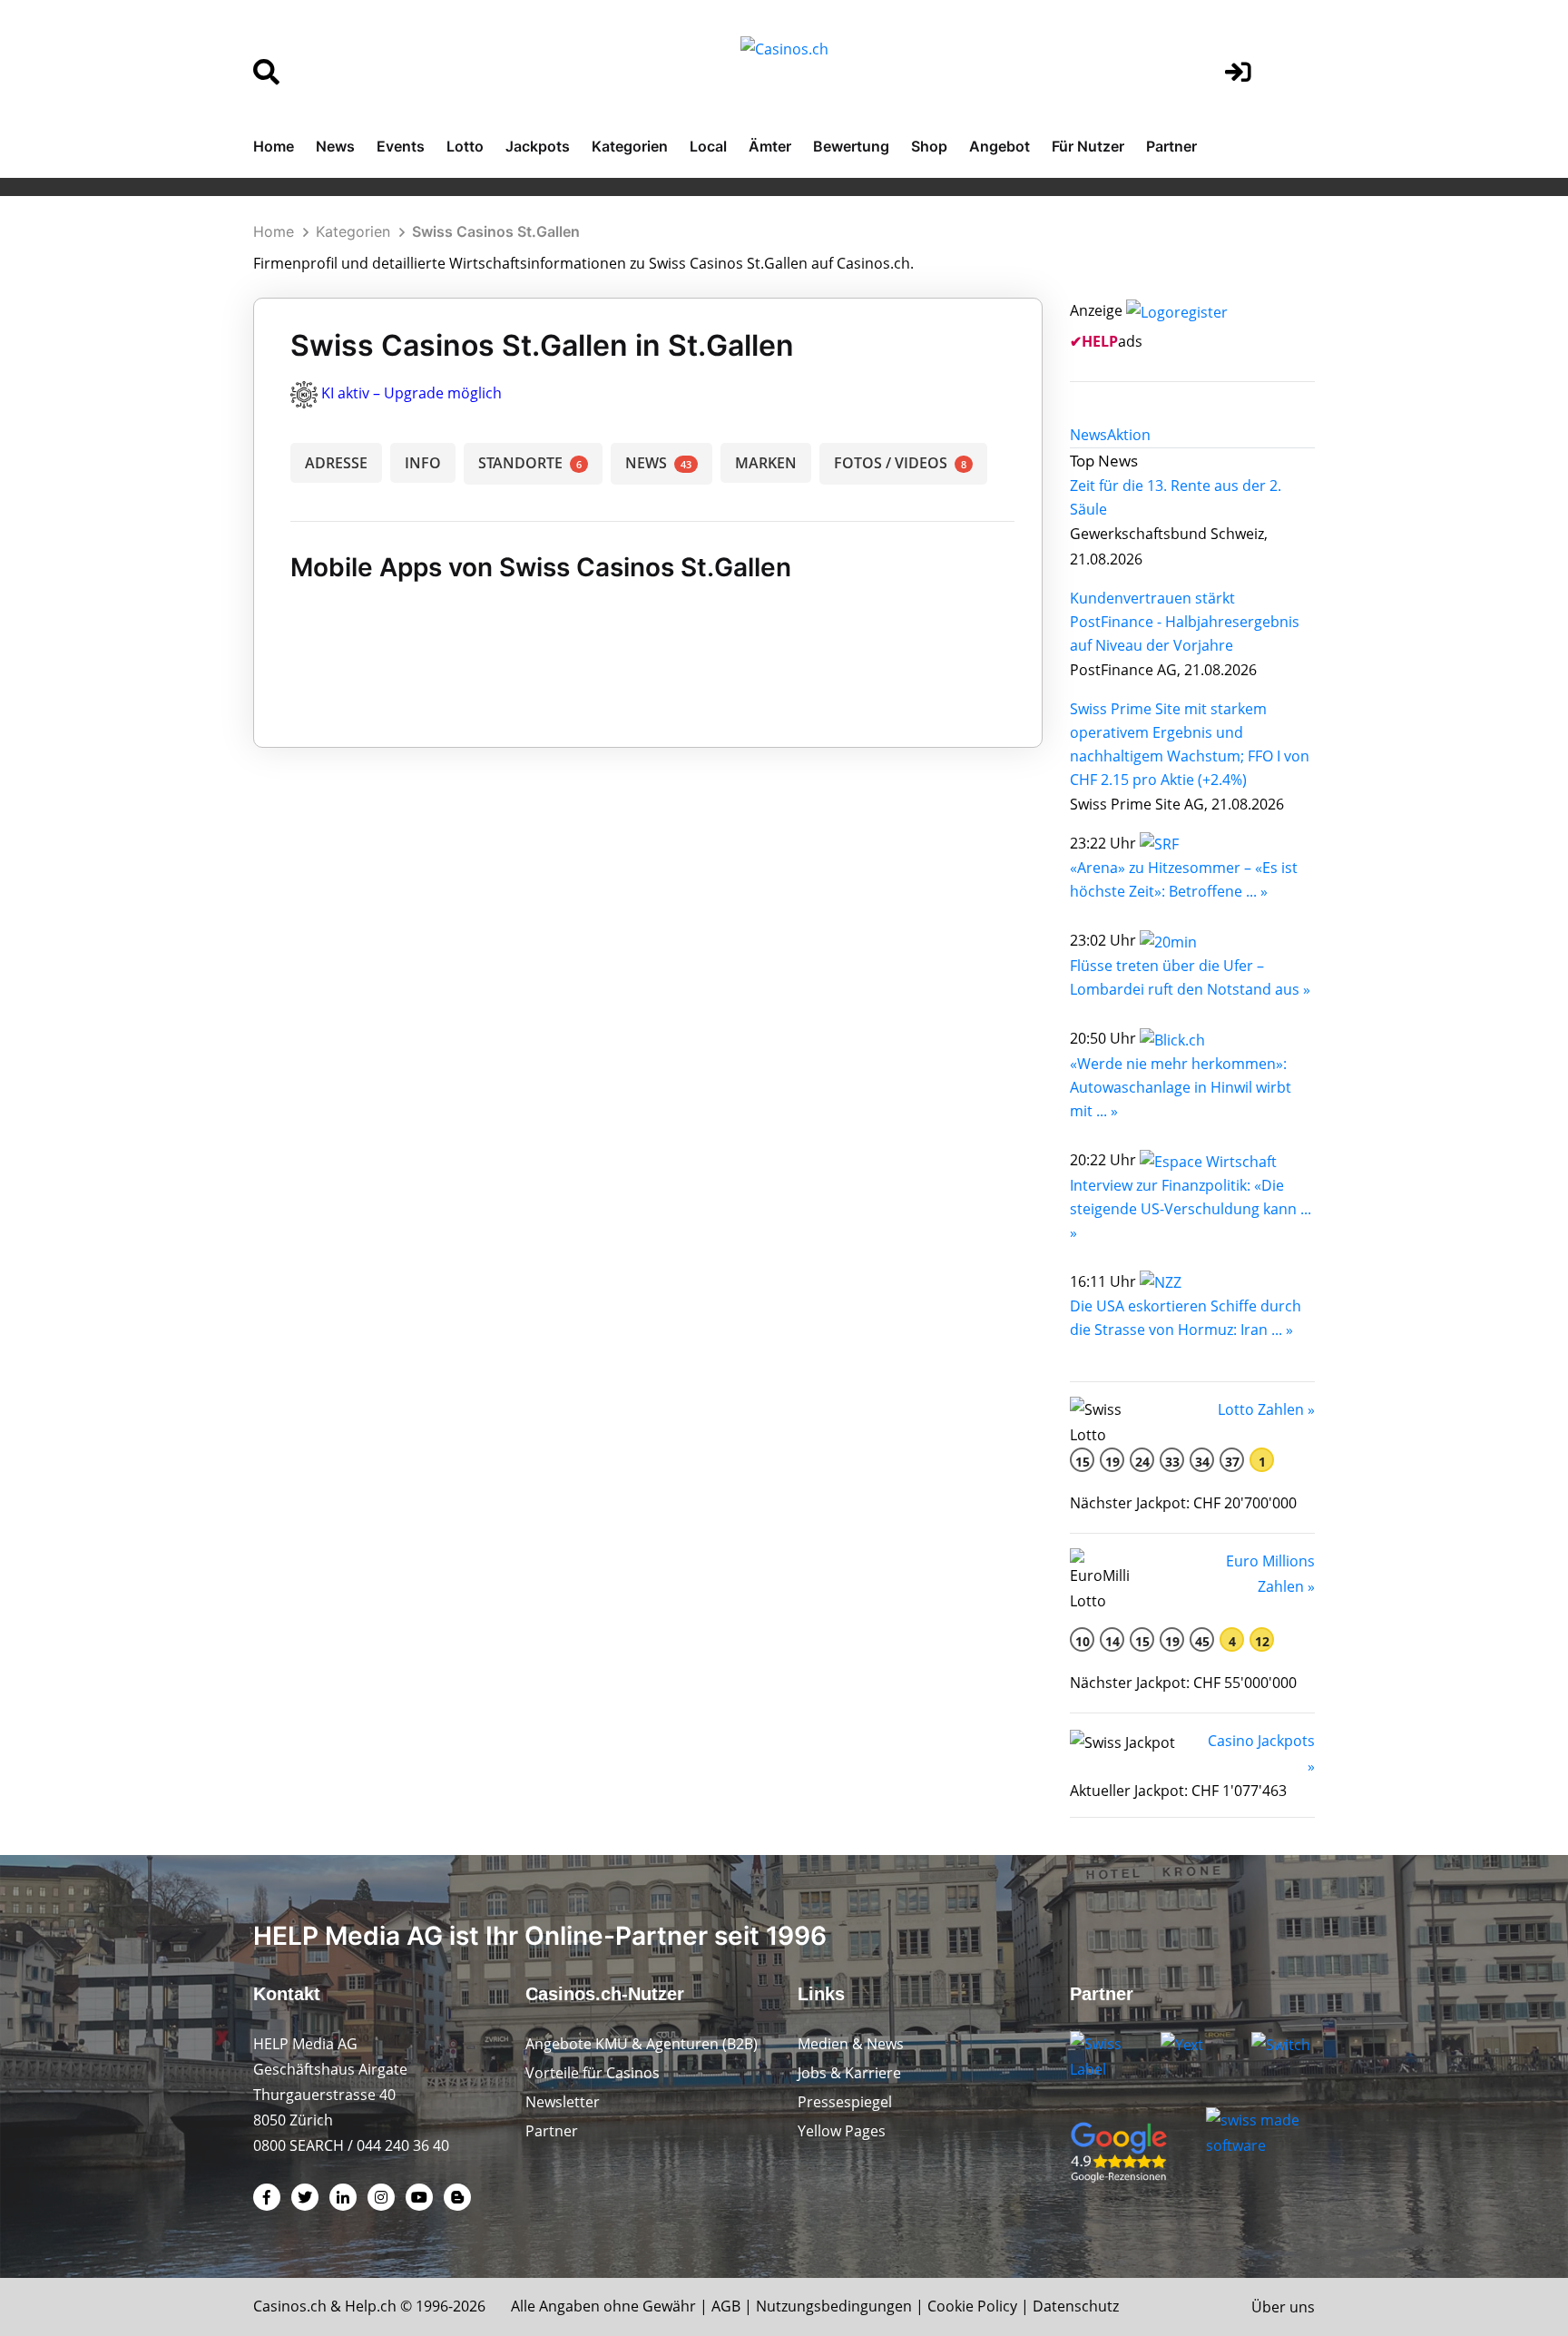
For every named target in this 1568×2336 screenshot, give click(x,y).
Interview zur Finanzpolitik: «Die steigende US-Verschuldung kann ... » (1191, 1209)
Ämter (770, 146)
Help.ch (371, 2306)
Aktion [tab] (1129, 435)
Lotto (465, 146)
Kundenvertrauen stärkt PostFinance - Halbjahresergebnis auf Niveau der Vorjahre (1185, 622)
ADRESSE (336, 463)
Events (401, 146)
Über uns (1283, 2307)
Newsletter (563, 2102)
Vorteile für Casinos (593, 2073)
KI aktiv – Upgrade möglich (412, 393)
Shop (929, 146)
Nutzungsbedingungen (834, 2306)
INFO (423, 463)
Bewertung (851, 146)
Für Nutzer (1088, 146)
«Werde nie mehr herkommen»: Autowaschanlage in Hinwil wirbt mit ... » (1181, 1087)
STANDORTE (530, 463)
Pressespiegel (845, 2102)
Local (708, 146)
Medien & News (851, 2044)
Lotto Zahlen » (1266, 1409)
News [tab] (1088, 435)
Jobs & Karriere (849, 2073)
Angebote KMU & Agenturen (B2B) (642, 2044)
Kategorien (630, 146)
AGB (726, 2306)
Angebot (1000, 146)
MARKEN (766, 463)
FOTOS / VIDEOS (900, 463)
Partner (1171, 146)
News (335, 146)
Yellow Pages (842, 2131)
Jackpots (538, 146)
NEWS (658, 463)
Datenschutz (1076, 2306)
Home (274, 146)
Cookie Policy (972, 2306)
